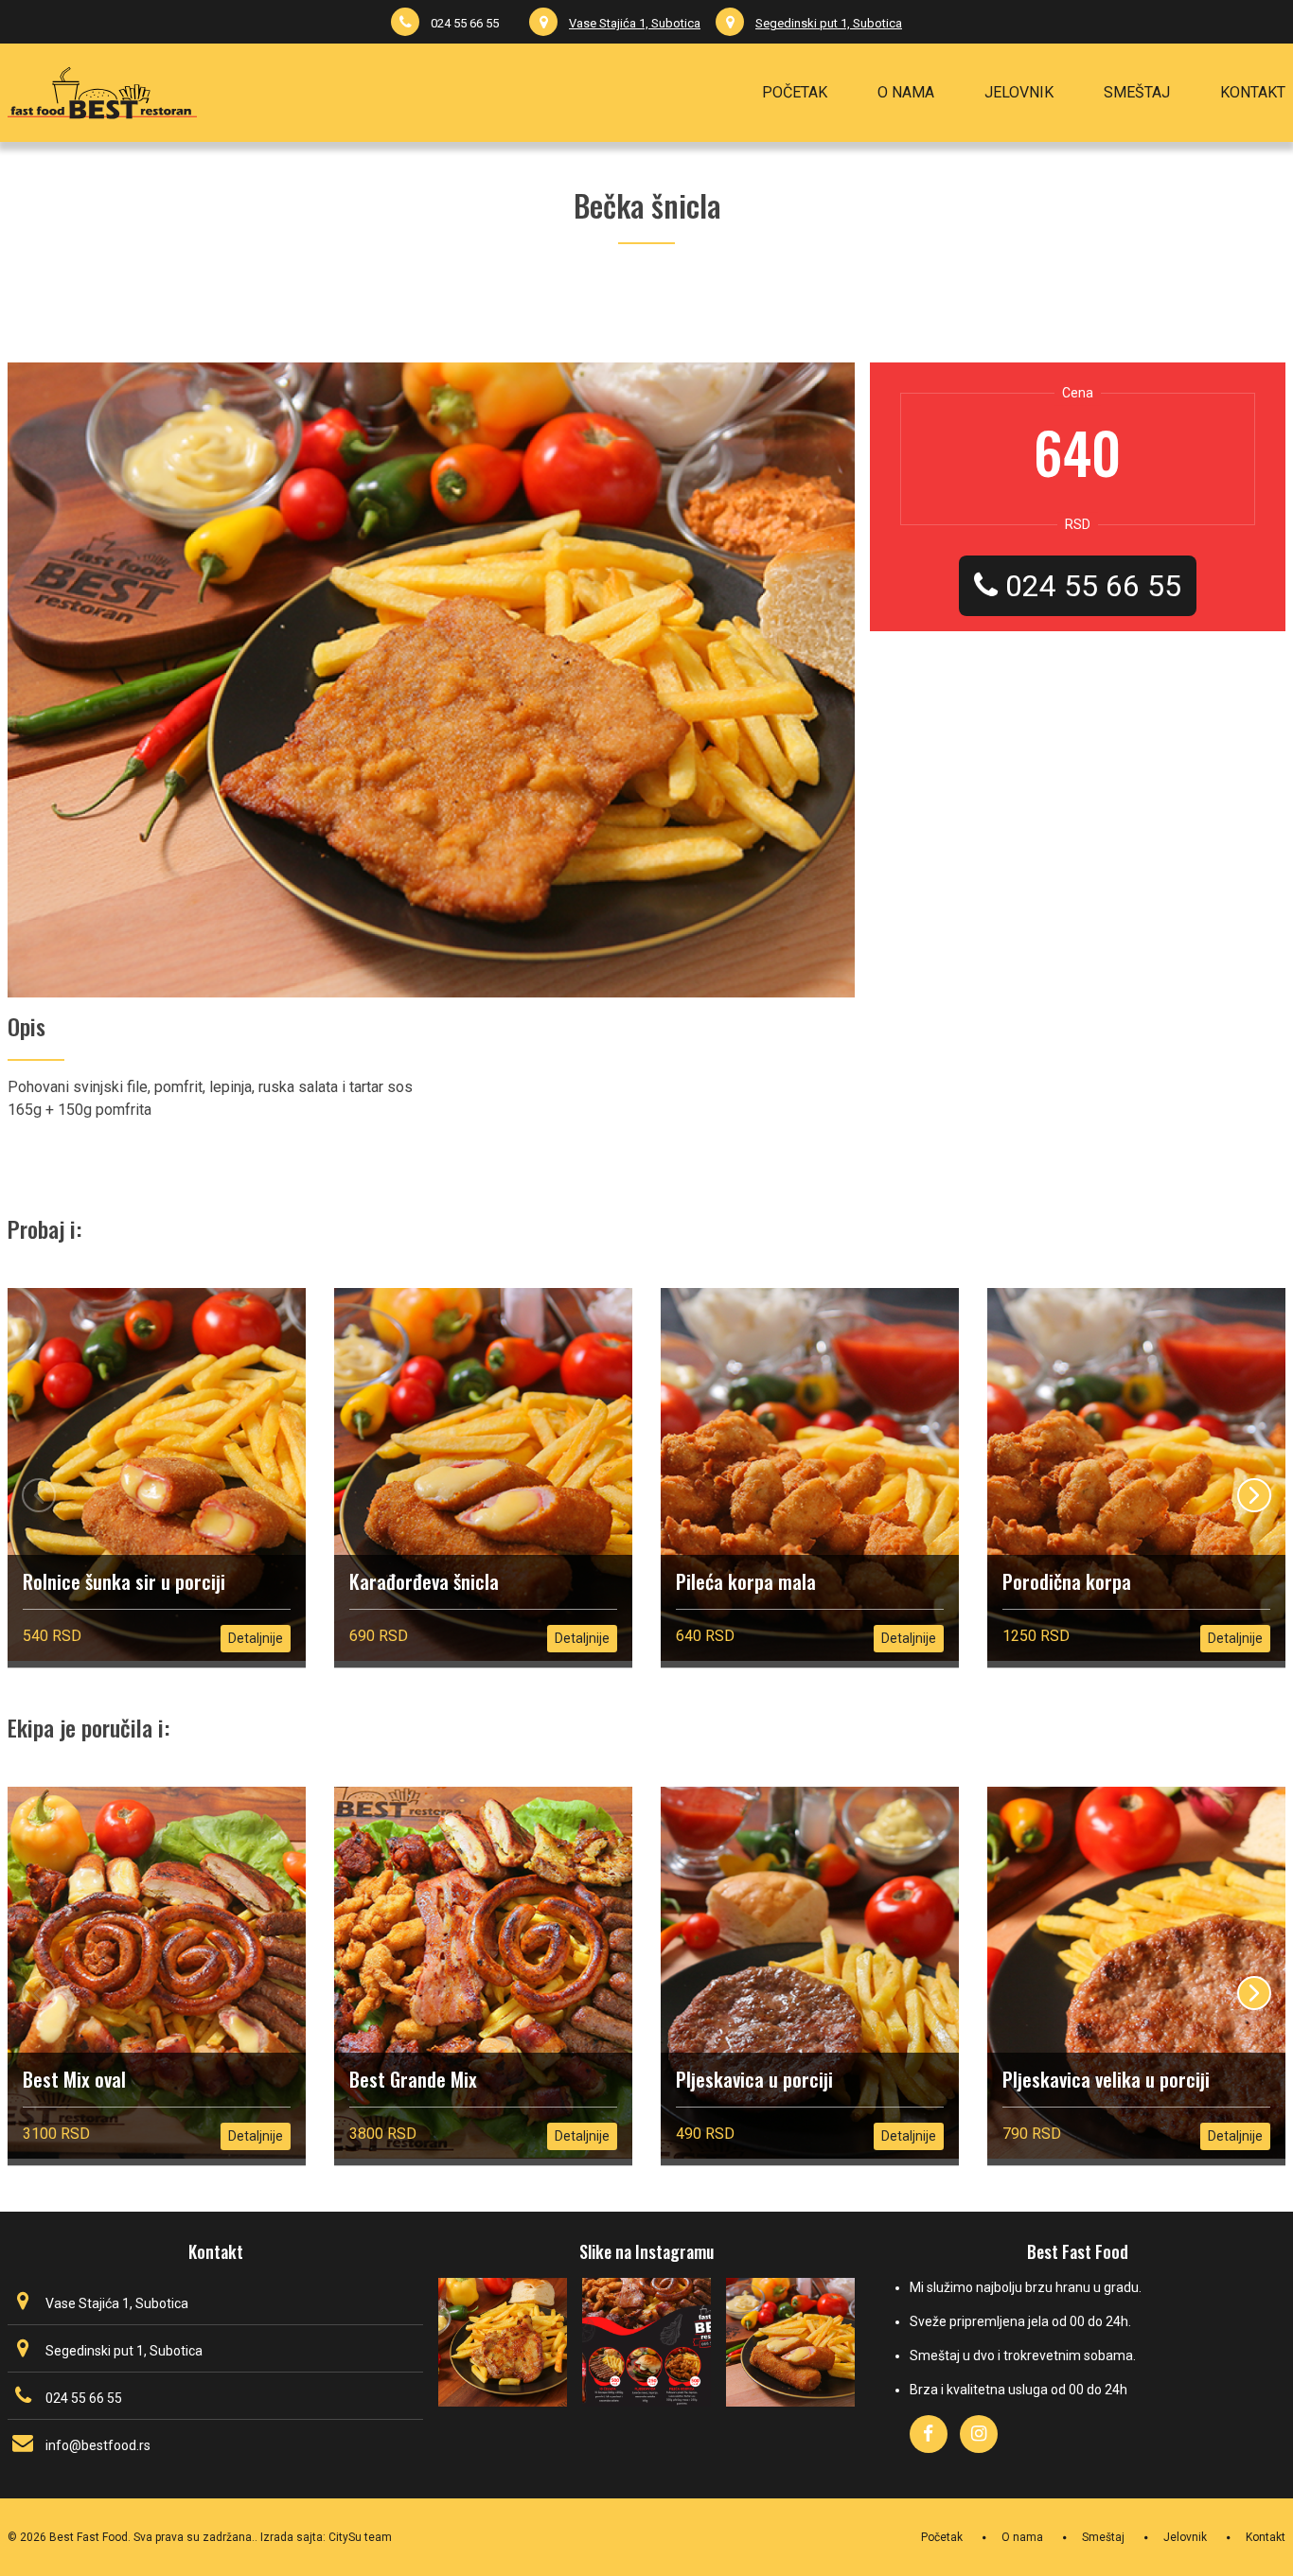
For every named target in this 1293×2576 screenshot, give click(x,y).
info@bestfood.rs (98, 2445)
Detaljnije (256, 1638)
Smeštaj (1103, 2537)
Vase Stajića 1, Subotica (635, 23)
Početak (942, 2537)
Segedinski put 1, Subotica (829, 23)
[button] (1254, 1495)
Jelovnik (1185, 2537)
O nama (1022, 2537)
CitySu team (360, 2537)
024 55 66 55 (465, 23)
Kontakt (1266, 2537)
